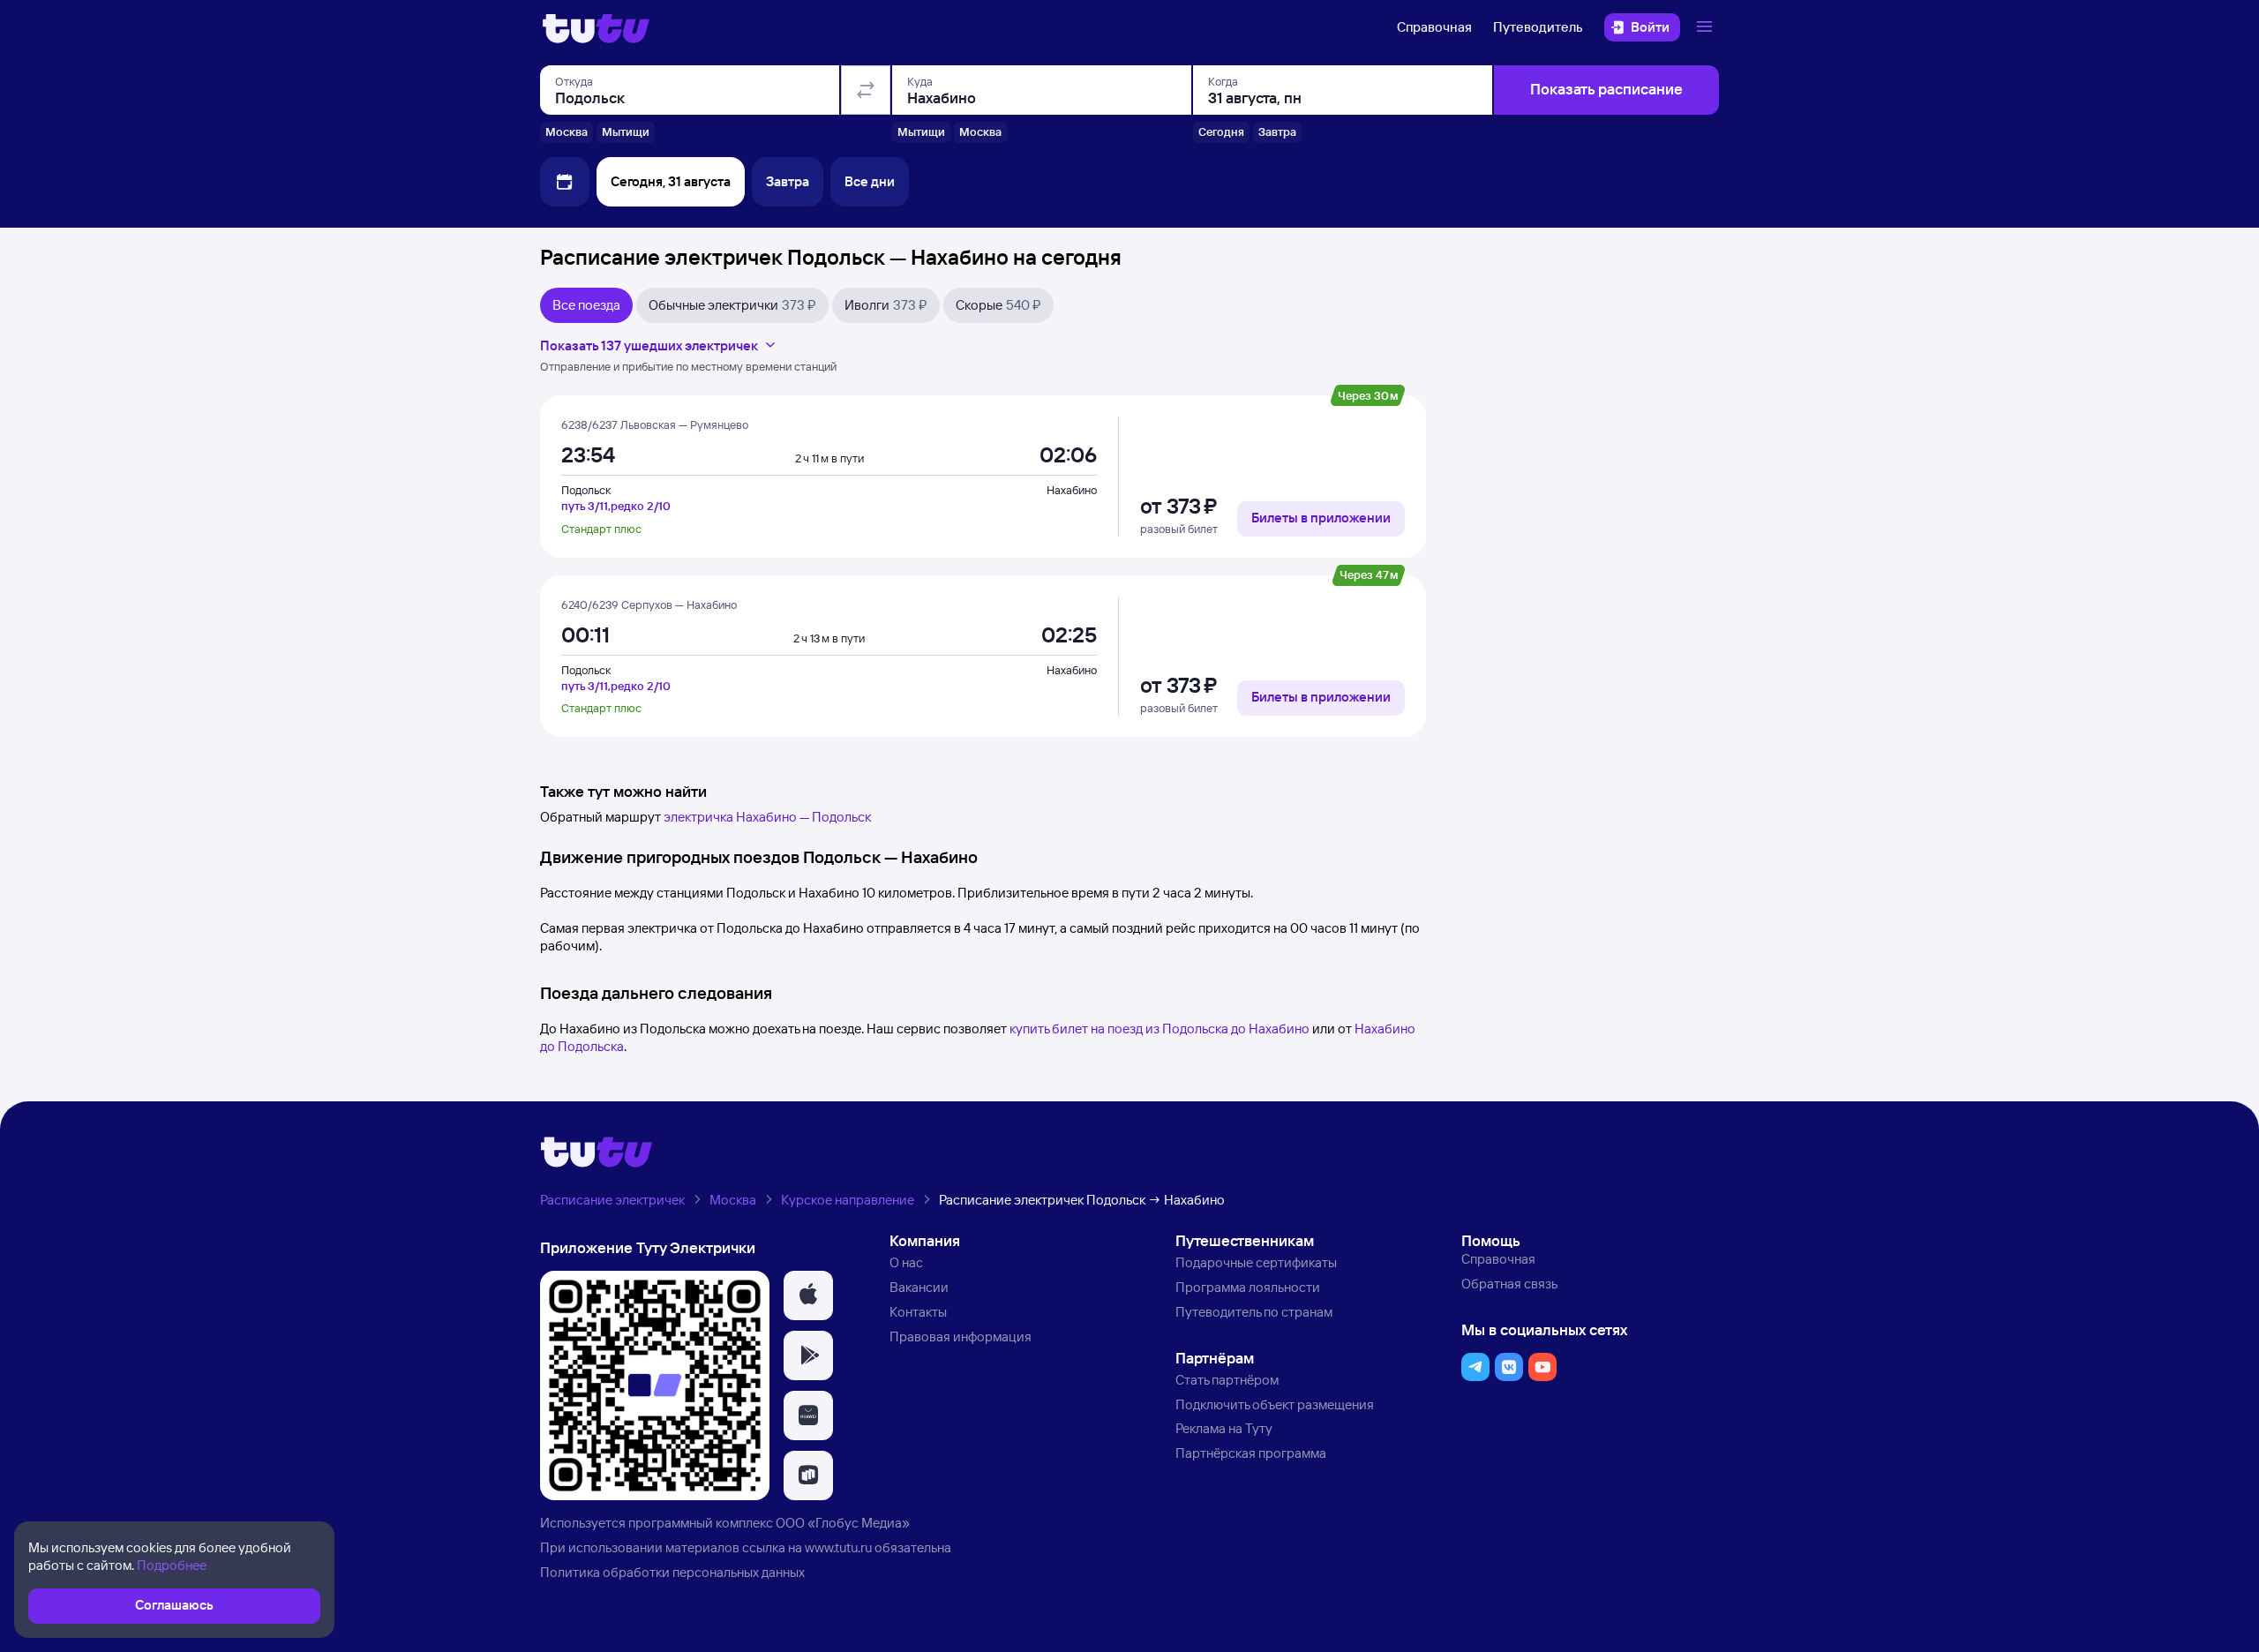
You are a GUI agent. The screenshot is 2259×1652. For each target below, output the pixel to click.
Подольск (586, 490)
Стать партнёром (1227, 1380)
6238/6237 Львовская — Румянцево (655, 424)
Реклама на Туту (1224, 1428)
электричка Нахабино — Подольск (767, 817)
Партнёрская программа (1251, 1453)
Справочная (1434, 27)
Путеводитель (1538, 27)
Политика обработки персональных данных (672, 1572)
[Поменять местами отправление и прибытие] (866, 90)
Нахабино (1072, 490)
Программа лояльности (1248, 1287)
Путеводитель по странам (1254, 1312)
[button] (808, 1295)
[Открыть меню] (1707, 27)
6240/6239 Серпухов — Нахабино (649, 604)
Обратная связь (1509, 1284)
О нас (906, 1262)
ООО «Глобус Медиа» (843, 1523)
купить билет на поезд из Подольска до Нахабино (1160, 1029)
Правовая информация (961, 1337)
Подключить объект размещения (1275, 1404)
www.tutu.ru (838, 1547)
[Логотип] (596, 27)
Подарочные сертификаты (1256, 1262)
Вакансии (919, 1287)
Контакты (918, 1312)
